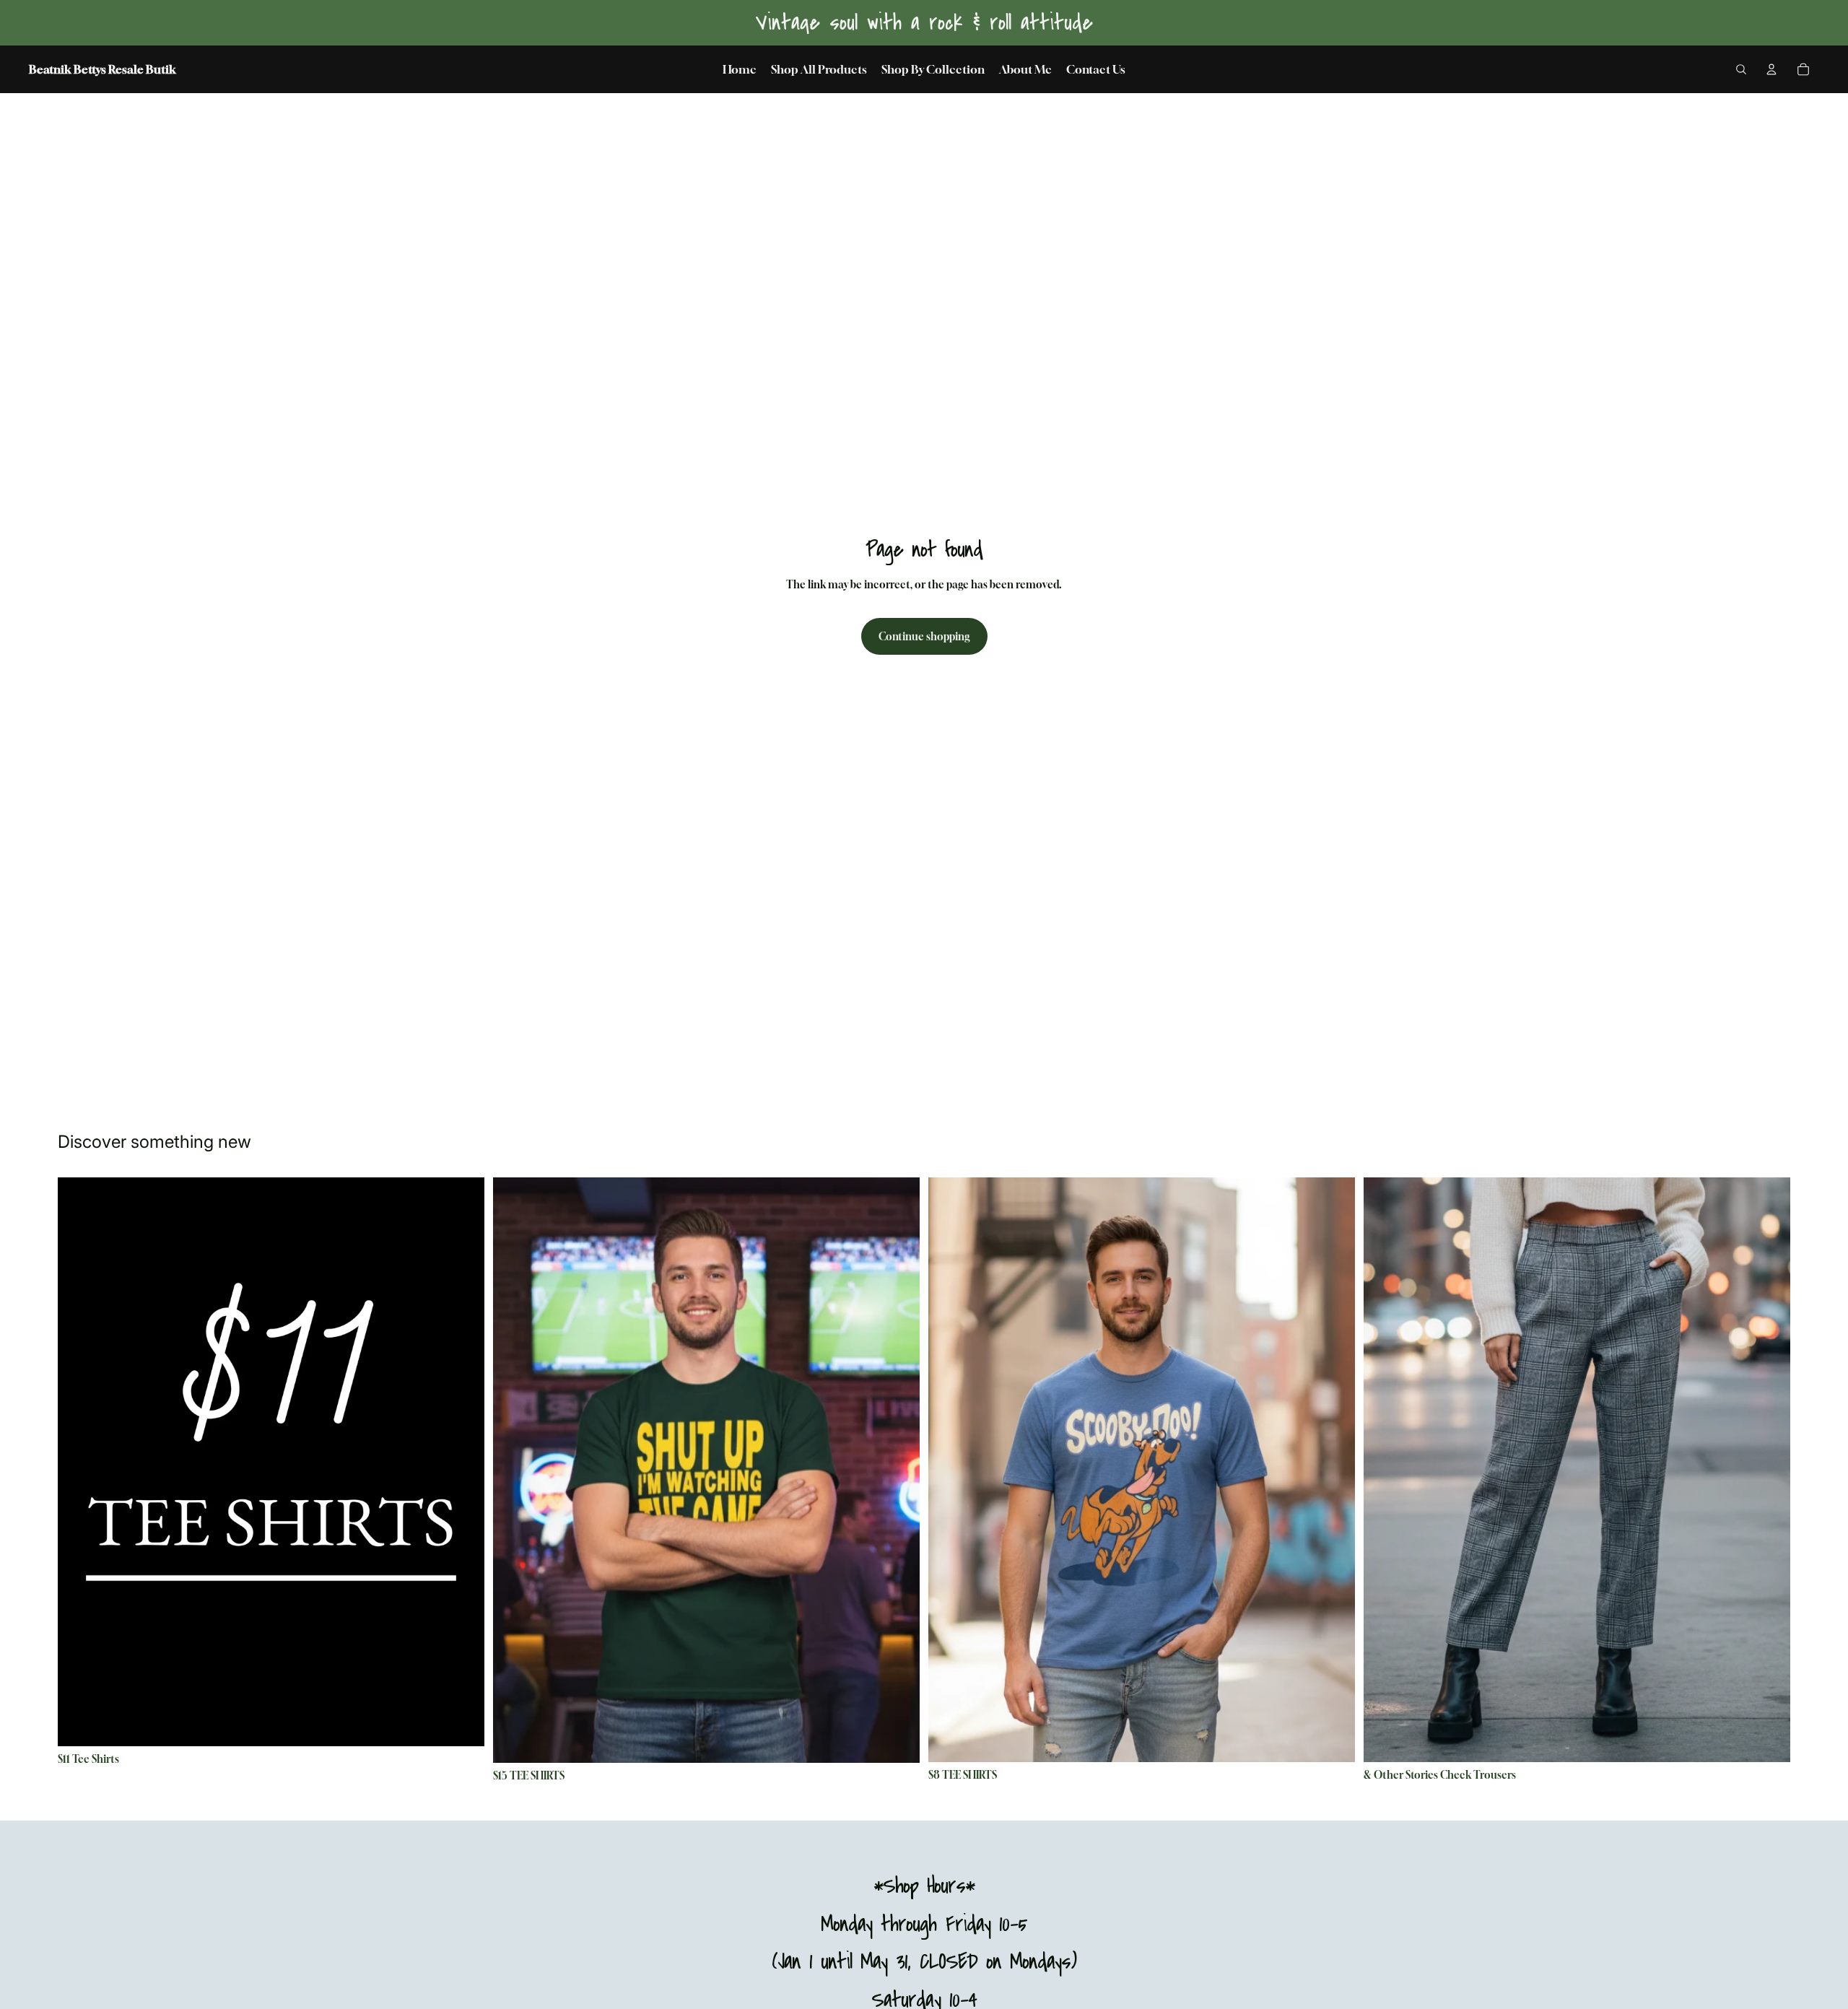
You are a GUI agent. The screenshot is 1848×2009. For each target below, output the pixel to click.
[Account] (1771, 69)
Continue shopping (924, 636)
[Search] (1741, 69)
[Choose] (462, 1724)
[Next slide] (463, 1462)
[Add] (1768, 1740)
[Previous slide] (79, 1462)
